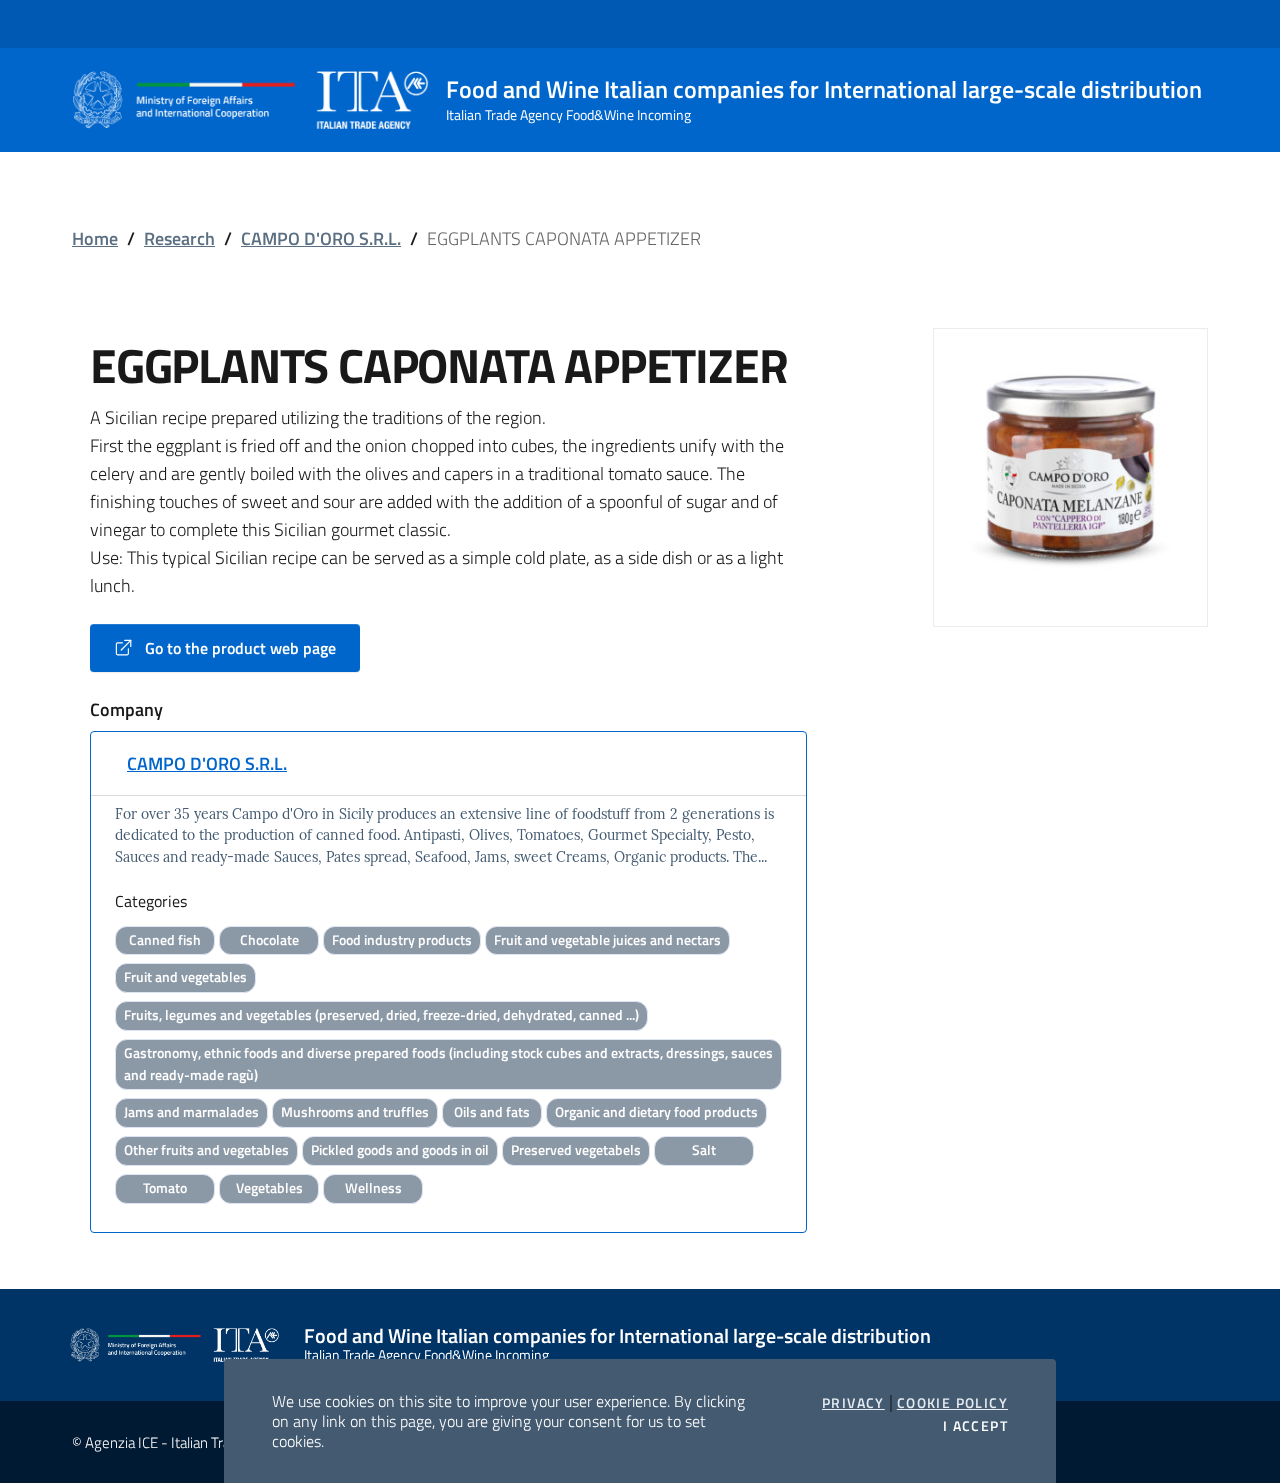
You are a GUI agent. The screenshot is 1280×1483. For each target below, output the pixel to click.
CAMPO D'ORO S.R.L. (321, 238)
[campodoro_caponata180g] (1070, 463)
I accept (975, 1426)
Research (179, 238)
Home (95, 238)
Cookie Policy (952, 1403)
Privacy (853, 1403)
